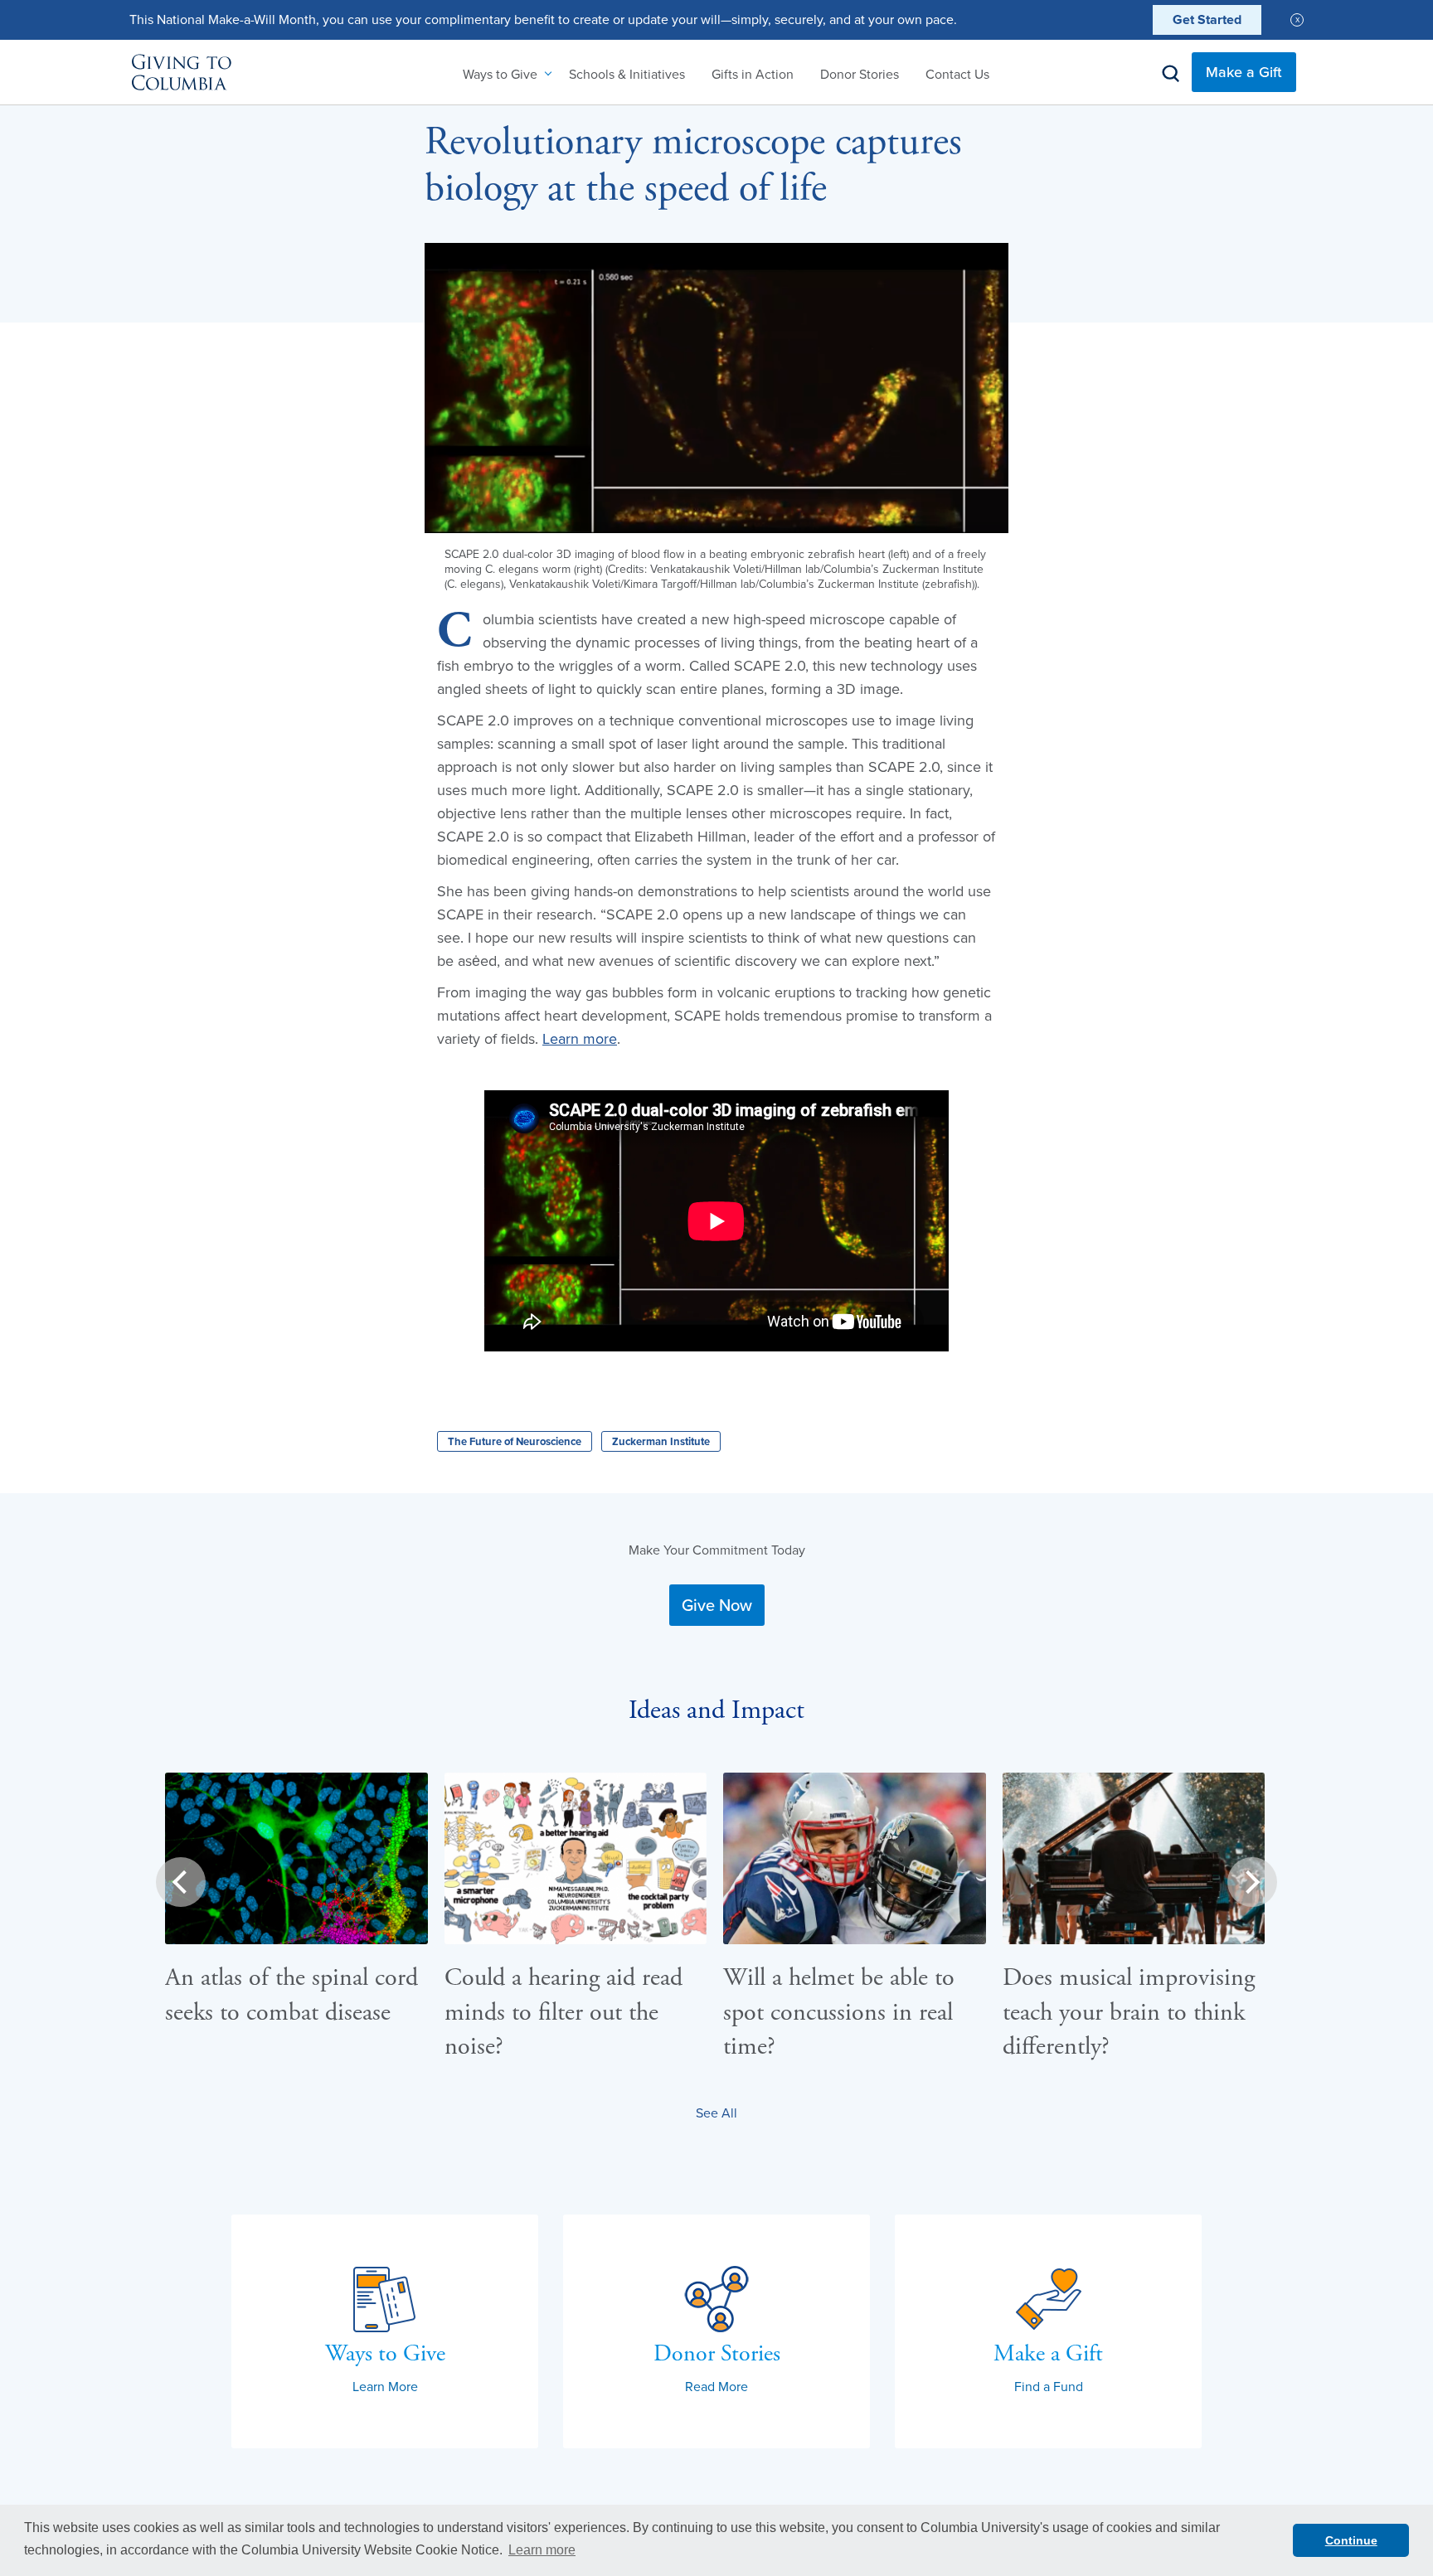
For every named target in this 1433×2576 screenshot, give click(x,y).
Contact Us (957, 74)
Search (1171, 74)
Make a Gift (1244, 72)
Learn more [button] (542, 2550)
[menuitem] (503, 74)
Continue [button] (1351, 2540)
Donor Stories (860, 74)
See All (716, 2113)
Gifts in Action (753, 74)
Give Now (717, 1605)
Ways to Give (500, 74)
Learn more (580, 1038)
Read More (716, 2386)
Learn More (385, 2386)
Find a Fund (1049, 2386)
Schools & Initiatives (627, 74)
